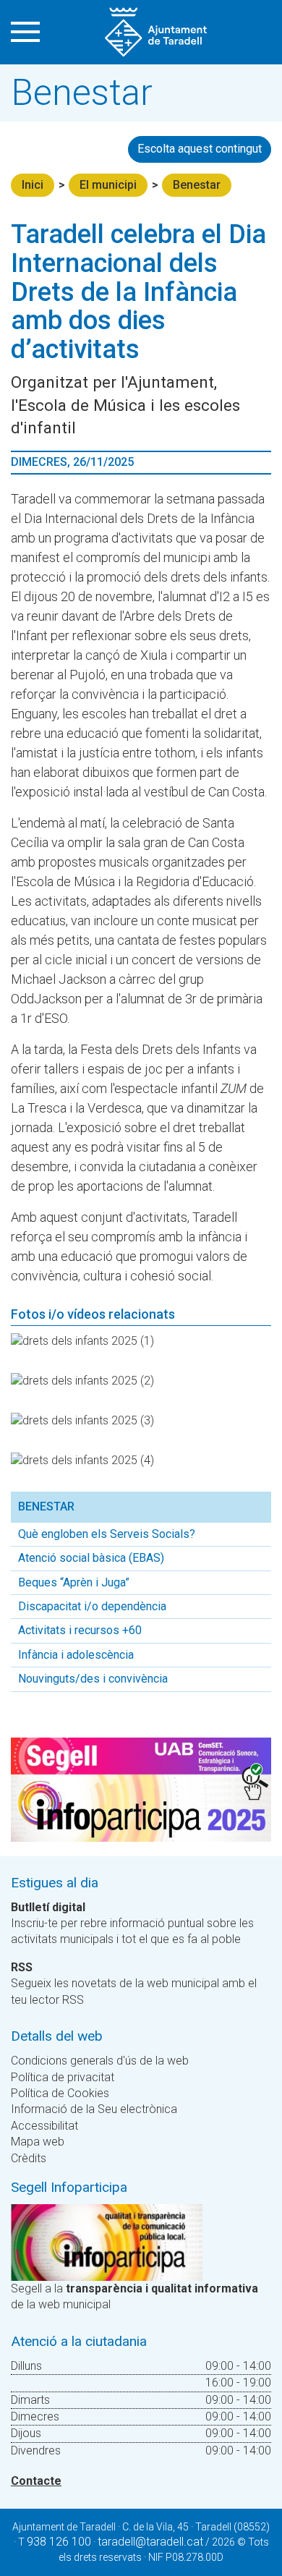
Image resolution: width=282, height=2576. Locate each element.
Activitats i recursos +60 (80, 1630)
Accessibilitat (44, 2126)
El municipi (108, 185)
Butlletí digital (48, 1907)
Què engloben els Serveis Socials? (107, 1534)
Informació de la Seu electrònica (94, 2109)
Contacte (36, 2481)
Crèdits (29, 2158)
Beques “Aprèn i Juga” (74, 1582)
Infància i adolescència (76, 1655)
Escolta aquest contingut (200, 149)
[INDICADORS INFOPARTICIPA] (107, 2241)
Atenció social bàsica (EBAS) (91, 1558)
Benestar (197, 185)
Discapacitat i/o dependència (92, 1606)
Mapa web (38, 2142)
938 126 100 (59, 2542)
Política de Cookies (60, 2093)
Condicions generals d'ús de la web (100, 2061)
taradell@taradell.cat (150, 2542)
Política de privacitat (63, 2077)
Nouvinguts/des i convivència (93, 1679)
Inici (33, 185)
